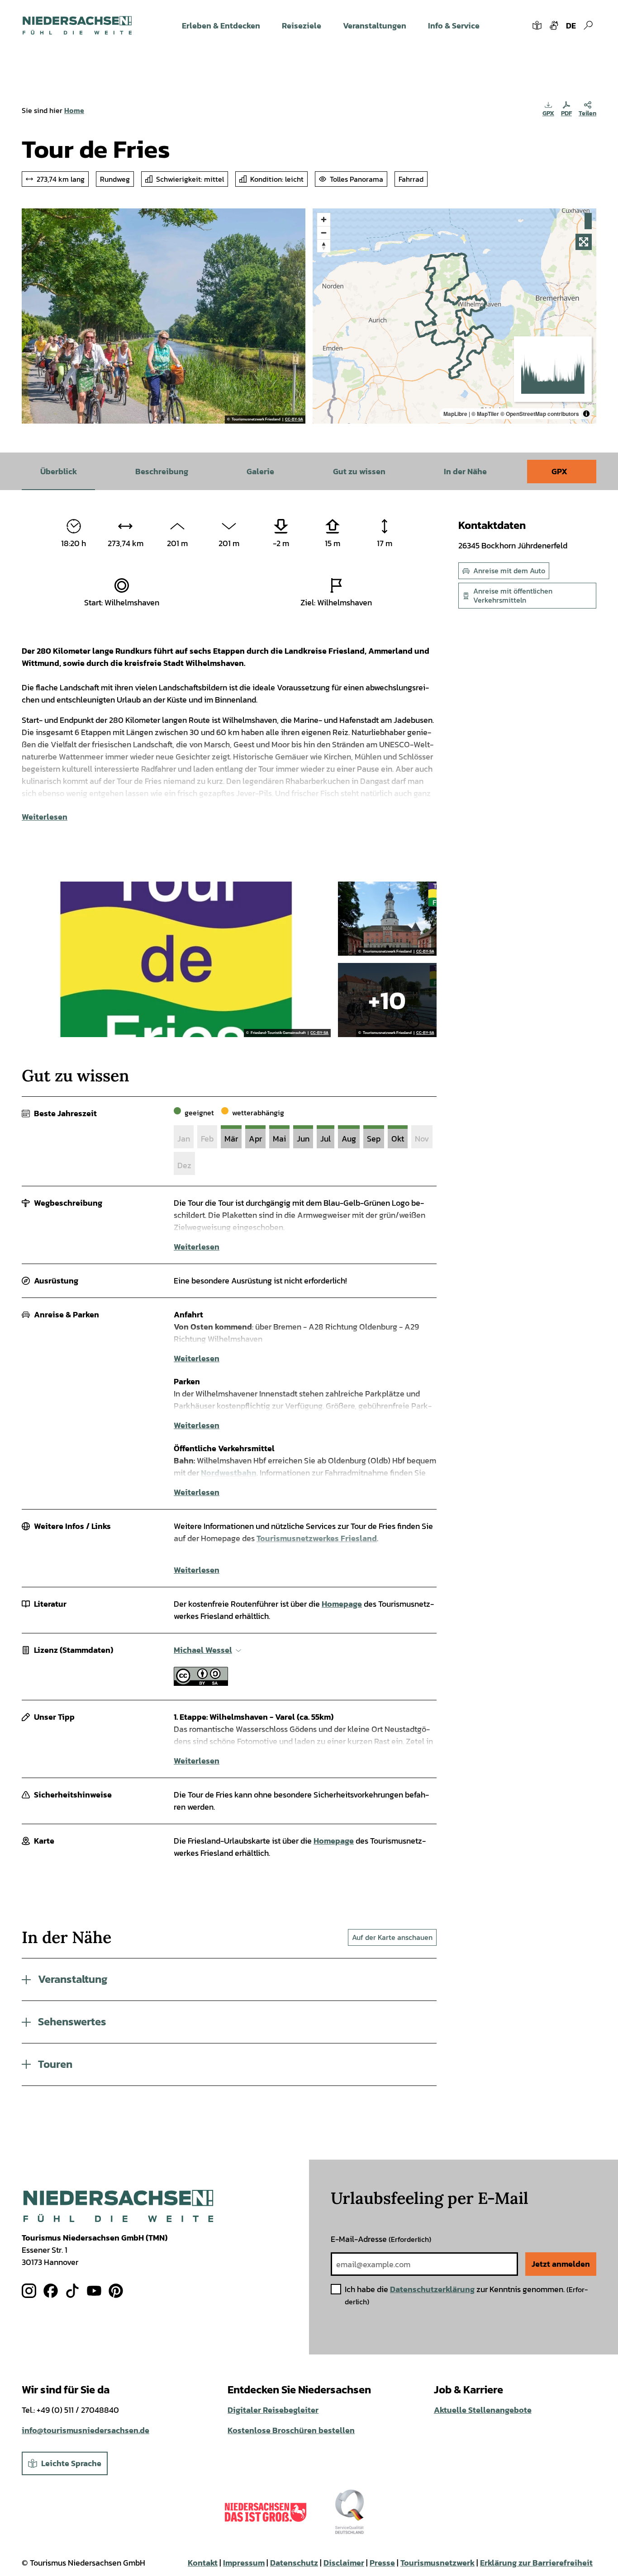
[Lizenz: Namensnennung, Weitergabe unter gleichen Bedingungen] (201, 1683)
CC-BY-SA (294, 420)
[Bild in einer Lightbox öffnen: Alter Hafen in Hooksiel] (387, 1000)
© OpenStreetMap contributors (540, 414)
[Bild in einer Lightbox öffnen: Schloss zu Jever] (387, 919)
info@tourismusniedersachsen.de (86, 2430)
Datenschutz (294, 2563)
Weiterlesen (45, 817)
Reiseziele (302, 26)
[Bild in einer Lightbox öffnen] (118, 2206)
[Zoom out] (324, 233)
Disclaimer (344, 2563)
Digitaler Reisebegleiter (273, 2410)
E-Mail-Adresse (381, 2239)
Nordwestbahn (229, 1473)
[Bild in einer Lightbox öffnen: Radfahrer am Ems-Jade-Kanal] (164, 316)
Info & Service (454, 26)
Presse (382, 2563)
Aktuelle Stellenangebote (483, 2410)
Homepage (342, 1604)
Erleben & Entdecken (221, 26)
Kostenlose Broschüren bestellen (291, 2430)
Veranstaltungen (375, 26)
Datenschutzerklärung (432, 2289)
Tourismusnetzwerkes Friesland (317, 1538)
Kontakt (203, 2563)
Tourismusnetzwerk (437, 2563)
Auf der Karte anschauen (392, 1937)
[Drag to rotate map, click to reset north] (324, 246)
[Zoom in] (324, 219)
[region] (454, 316)
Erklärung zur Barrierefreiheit (536, 2563)
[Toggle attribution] (586, 414)
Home (74, 110)
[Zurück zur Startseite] (77, 25)
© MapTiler (485, 414)
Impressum (244, 2563)
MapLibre (455, 414)
